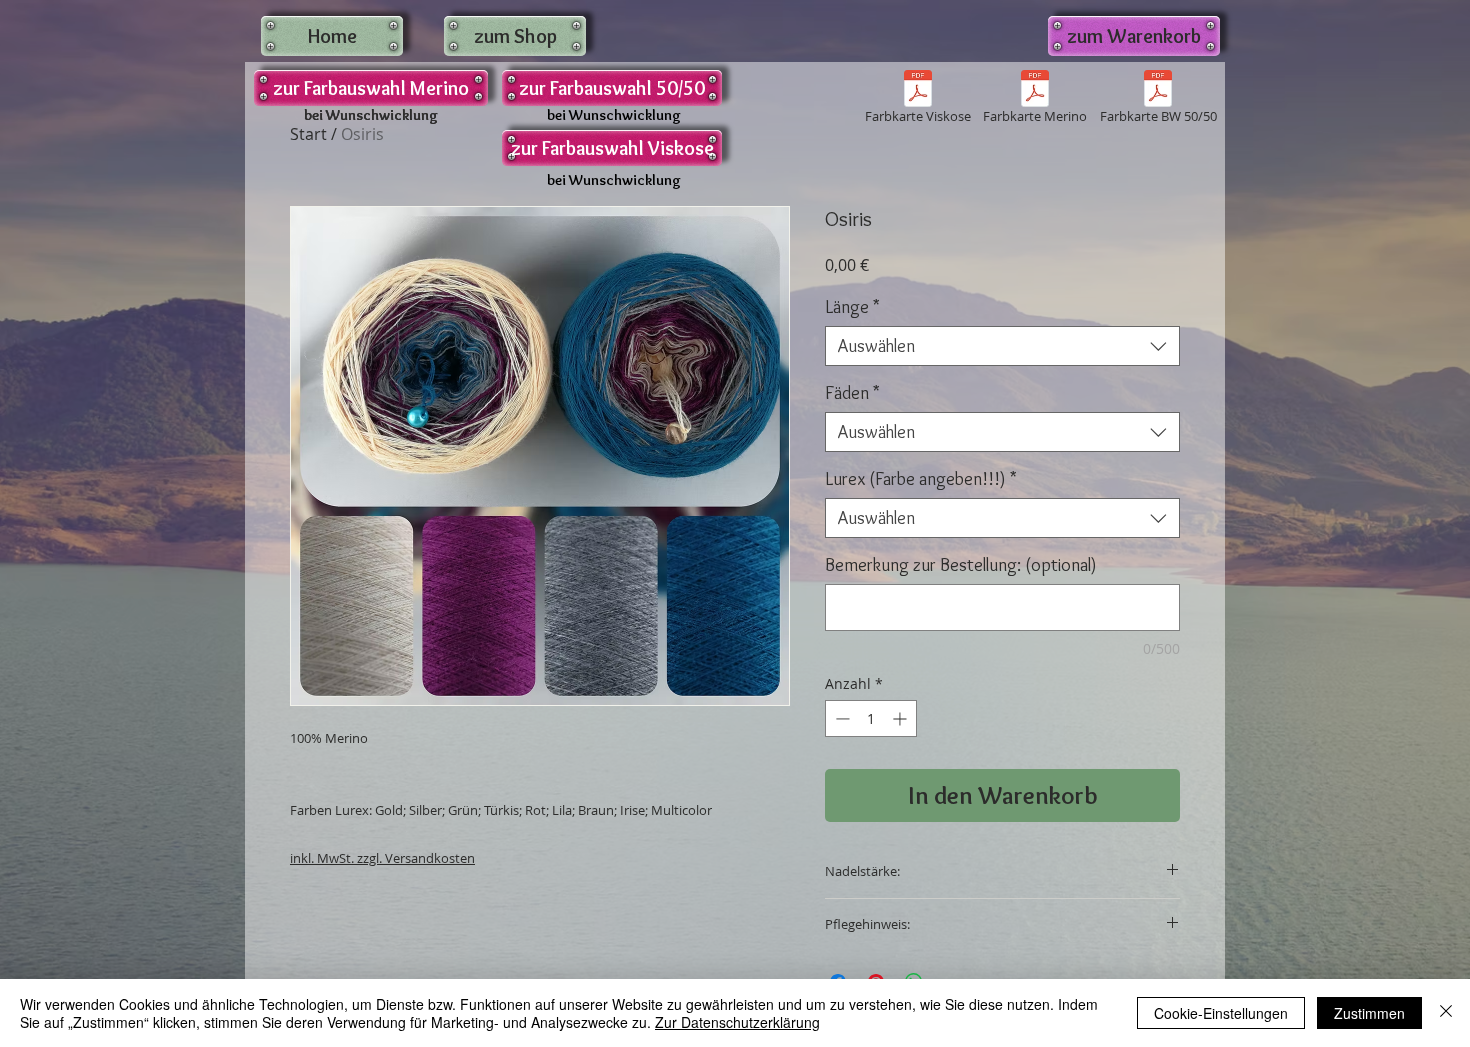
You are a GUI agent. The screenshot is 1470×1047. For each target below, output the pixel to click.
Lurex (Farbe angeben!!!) (921, 479)
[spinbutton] (871, 718)
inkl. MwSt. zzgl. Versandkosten (382, 858)
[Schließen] (1446, 1013)
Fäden (852, 393)
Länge (852, 307)
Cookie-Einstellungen (1221, 1013)
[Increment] (901, 718)
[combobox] (1002, 346)
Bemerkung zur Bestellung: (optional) (961, 565)
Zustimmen (1369, 1013)
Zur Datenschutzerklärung (737, 1022)
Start (308, 134)
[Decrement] (840, 718)
